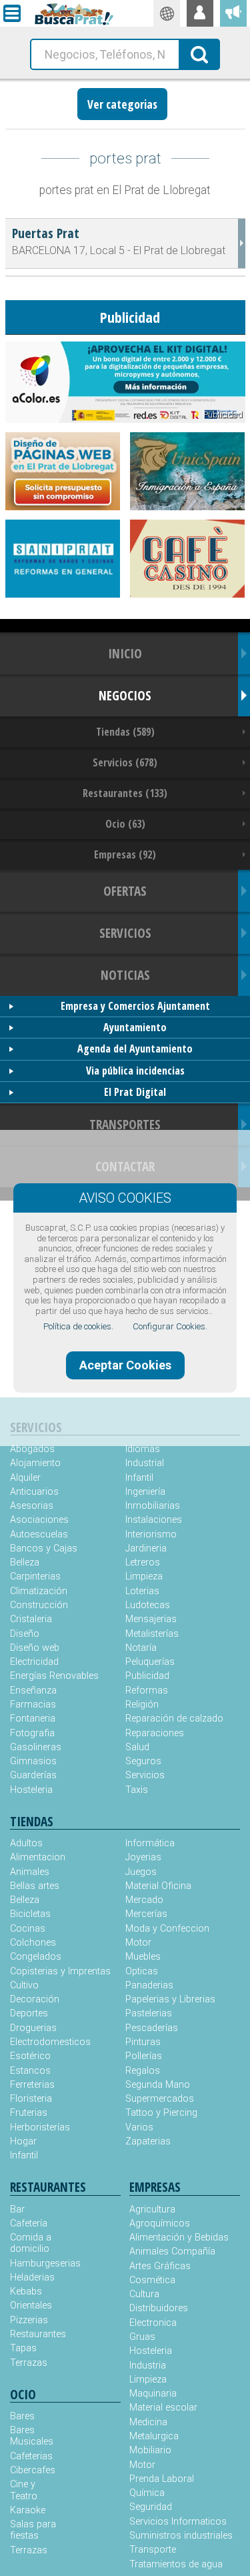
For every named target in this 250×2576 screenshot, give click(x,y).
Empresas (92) (125, 854)
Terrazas (29, 2363)
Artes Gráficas (160, 2266)
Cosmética (152, 2280)
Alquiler (25, 1478)
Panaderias (149, 1985)
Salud (137, 1747)
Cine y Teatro (24, 2490)
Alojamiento (35, 1463)
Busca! (200, 53)
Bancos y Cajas (44, 1548)
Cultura (144, 2294)
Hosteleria (31, 1790)
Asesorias (32, 1506)
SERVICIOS (125, 933)
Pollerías (144, 2056)
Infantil (139, 1478)
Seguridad (151, 2507)
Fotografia (32, 1733)
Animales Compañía (172, 2251)
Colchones (33, 1943)
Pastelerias (149, 2013)
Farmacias (33, 1705)
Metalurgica (154, 2436)
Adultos (26, 1843)
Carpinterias (35, 1576)
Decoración (35, 1999)
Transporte (153, 2550)
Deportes (29, 2013)
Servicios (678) (125, 762)
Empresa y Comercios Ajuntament (135, 1006)
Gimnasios (33, 1761)
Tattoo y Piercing (161, 2113)
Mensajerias (151, 1619)
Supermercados (160, 2099)
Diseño (25, 1634)
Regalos (143, 2071)
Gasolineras (36, 1747)
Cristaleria (31, 1619)
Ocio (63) (125, 824)
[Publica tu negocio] (233, 13)
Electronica (153, 2323)
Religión (142, 1705)
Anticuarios (34, 1492)
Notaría (141, 1648)
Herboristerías (40, 2127)
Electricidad (34, 1662)
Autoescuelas (39, 1534)
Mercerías (146, 1914)
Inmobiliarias (153, 1506)
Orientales (31, 2306)
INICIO (125, 653)
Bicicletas (30, 1914)
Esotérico (30, 2056)
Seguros (143, 1761)
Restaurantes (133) (125, 793)
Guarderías (33, 1775)
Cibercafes (33, 2470)
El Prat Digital (135, 1092)
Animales (30, 1872)
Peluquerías (150, 1662)
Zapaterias (148, 2141)
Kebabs (26, 2292)
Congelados (36, 1957)
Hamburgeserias (38, 2264)
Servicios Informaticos (178, 2522)
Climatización (39, 1591)
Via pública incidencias (135, 1071)
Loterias (142, 1591)
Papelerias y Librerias (170, 1999)
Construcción (39, 1605)
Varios (139, 2127)
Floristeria (31, 2099)
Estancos (30, 2071)
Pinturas (143, 2042)
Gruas (142, 2337)
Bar (17, 2209)
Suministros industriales (181, 2536)
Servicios (145, 1775)
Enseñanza (33, 1691)
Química (147, 2493)
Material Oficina (158, 1886)
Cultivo (24, 1985)
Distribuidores (159, 2308)
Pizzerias (29, 2320)
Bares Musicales (32, 2436)
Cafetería (29, 2223)
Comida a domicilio (31, 2243)
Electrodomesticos (50, 2042)
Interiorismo (151, 1534)
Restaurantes (38, 2334)
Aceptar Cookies (125, 1365)
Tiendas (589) (125, 732)
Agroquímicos (160, 2223)
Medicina (148, 2422)
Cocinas (28, 1929)
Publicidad (147, 1676)
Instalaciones (154, 1520)
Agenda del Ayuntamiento (135, 1049)
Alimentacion (38, 1857)
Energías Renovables (54, 1676)
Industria (148, 2366)
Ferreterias (32, 2085)
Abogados (32, 1449)
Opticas (142, 1971)
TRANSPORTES (125, 1124)
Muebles (143, 1957)
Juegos (141, 1872)
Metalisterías (152, 1634)
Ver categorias (122, 104)
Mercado (144, 1900)
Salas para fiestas (33, 2530)
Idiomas (143, 1449)
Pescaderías (152, 2028)
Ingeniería (145, 1492)
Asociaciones (39, 1520)
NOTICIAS (125, 975)
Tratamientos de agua (176, 2564)
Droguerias (33, 2028)
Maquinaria (153, 2394)
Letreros (143, 1562)
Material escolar (163, 2408)
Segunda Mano (158, 2085)
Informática (150, 1843)
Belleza (25, 1562)
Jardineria (146, 1548)
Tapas (23, 2348)
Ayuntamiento (135, 1027)
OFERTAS (125, 891)
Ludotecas (148, 1605)
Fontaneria (33, 1719)
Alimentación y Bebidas (179, 2237)
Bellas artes (35, 1886)
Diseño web (35, 1648)
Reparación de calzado (174, 1719)
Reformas (147, 1691)
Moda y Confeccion (167, 1929)
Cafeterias (31, 2456)
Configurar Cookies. (170, 1326)
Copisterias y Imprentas (60, 1971)
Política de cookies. (78, 1326)
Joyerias (143, 1857)
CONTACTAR (125, 1166)
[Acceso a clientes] (200, 13)
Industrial (145, 1463)
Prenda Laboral (162, 2479)
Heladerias (32, 2278)
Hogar (23, 2141)
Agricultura (152, 2209)
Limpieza (144, 1576)
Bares (22, 2416)
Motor (138, 1943)
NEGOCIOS (125, 695)
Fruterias (29, 2113)
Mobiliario (150, 2450)
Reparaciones (155, 1733)
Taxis (137, 1790)
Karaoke (28, 2510)
